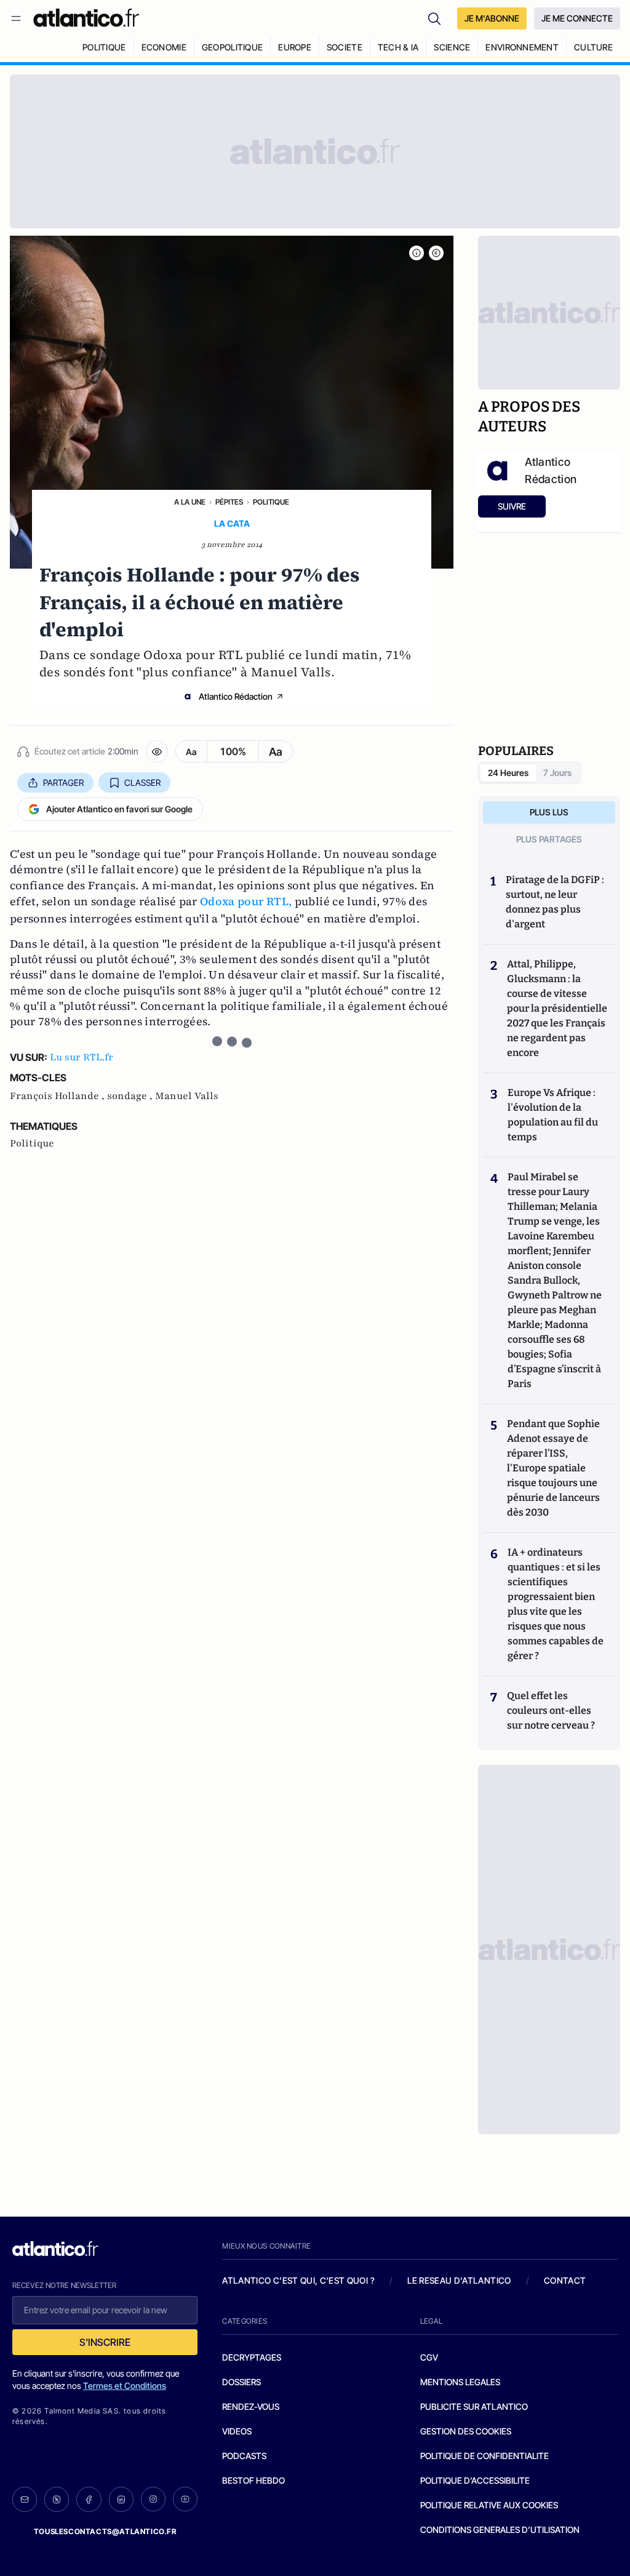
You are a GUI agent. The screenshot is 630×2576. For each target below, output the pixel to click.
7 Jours (557, 773)
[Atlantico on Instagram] (153, 2499)
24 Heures (508, 773)
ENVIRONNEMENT (522, 47)
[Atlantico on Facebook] (89, 2499)
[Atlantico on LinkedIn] (121, 2499)
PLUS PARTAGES (549, 839)
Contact (565, 2280)
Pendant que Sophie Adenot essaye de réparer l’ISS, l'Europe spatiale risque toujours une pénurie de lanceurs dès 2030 (553, 1468)
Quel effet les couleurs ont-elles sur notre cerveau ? (551, 1710)
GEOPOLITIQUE (232, 47)
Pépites (229, 502)
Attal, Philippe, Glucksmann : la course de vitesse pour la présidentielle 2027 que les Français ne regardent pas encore (557, 1008)
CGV (429, 2357)
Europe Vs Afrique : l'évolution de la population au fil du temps (553, 1115)
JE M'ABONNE (492, 18)
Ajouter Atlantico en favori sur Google (119, 809)
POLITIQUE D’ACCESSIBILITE (475, 2480)
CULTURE (593, 47)
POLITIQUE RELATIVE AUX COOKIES (489, 2505)
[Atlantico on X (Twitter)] (57, 2499)
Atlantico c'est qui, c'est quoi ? (298, 2280)
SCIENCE (452, 47)
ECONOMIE (164, 47)
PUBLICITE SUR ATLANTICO (474, 2406)
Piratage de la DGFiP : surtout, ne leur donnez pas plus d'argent (555, 902)
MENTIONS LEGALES (460, 2382)
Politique (271, 502)
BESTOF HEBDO (253, 2480)
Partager (63, 782)
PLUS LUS (549, 812)
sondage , (131, 1096)
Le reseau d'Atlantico (459, 2280)
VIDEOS (237, 2431)
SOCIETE (345, 47)
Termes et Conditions (125, 2386)
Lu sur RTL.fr (82, 1057)
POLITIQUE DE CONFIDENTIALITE (484, 2456)
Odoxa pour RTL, (246, 901)
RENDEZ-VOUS (251, 2406)
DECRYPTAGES (252, 2357)
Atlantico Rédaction (236, 696)
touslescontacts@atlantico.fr (105, 2531)
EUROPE (295, 47)
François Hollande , (58, 1096)
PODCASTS (244, 2456)
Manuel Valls (187, 1096)
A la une (190, 502)
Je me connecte (577, 18)
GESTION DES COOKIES (466, 2431)
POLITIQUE (104, 47)
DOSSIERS (241, 2382)
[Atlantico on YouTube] (185, 2499)
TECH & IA (398, 47)
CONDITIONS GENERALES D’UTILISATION (500, 2530)
